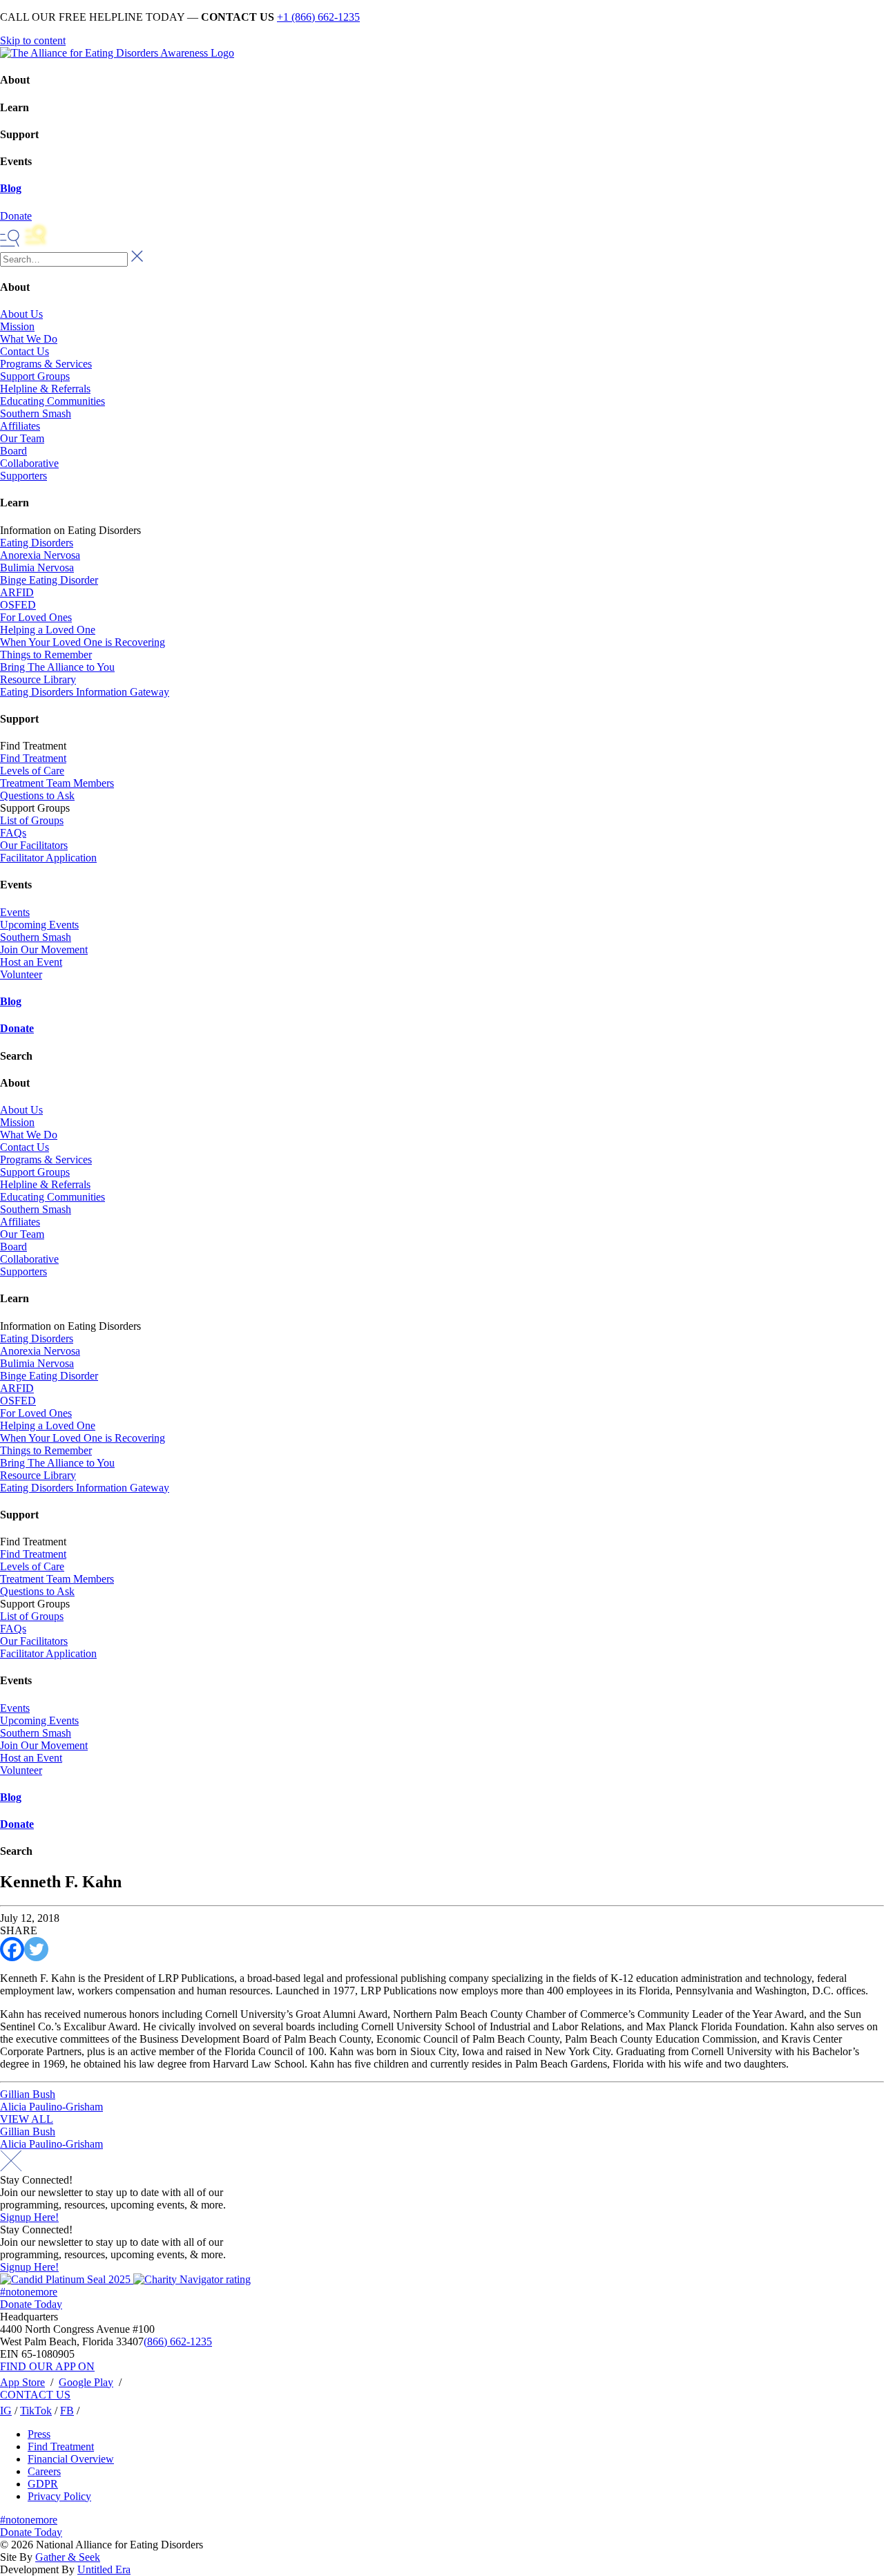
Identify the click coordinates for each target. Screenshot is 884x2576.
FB (67, 2411)
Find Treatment (33, 758)
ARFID (17, 592)
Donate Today (31, 2304)
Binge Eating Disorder (49, 580)
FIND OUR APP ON (47, 2366)
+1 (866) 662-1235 (318, 17)
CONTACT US (35, 2395)
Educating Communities (52, 401)
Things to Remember (46, 655)
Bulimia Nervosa (37, 567)
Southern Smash (36, 413)
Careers (44, 2471)
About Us (21, 314)
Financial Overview (71, 2459)
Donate (17, 1028)
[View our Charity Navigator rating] (192, 2279)
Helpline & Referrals (45, 389)
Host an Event (31, 962)
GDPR (43, 2484)
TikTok (36, 2411)
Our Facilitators (34, 845)
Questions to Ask (37, 795)
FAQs (13, 833)
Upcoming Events (39, 925)
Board (13, 451)
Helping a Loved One (48, 630)
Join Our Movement (44, 950)
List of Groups (32, 820)
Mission (17, 326)
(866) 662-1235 (178, 2341)
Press (39, 2434)
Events (15, 912)
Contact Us (25, 351)
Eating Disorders (37, 543)
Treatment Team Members (57, 783)
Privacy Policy (59, 2496)
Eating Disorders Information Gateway (85, 692)
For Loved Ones (36, 617)
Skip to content (33, 40)
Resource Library (38, 679)
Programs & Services (46, 364)
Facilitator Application (48, 858)
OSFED (18, 605)
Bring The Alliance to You (57, 667)
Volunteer (21, 974)
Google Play (86, 2382)
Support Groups (35, 376)
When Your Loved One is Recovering (83, 642)
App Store (22, 2382)
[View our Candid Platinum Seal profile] (67, 2279)
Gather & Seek (68, 2557)
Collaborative (29, 463)
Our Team (22, 438)
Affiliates (20, 426)
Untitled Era (104, 2569)
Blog (11, 188)
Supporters (23, 476)
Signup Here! (29, 2217)
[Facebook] (12, 1949)
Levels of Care (32, 771)
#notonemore (29, 2292)
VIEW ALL (27, 2119)
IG (6, 2411)
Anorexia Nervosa (40, 555)
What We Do (29, 339)
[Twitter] (36, 1949)
